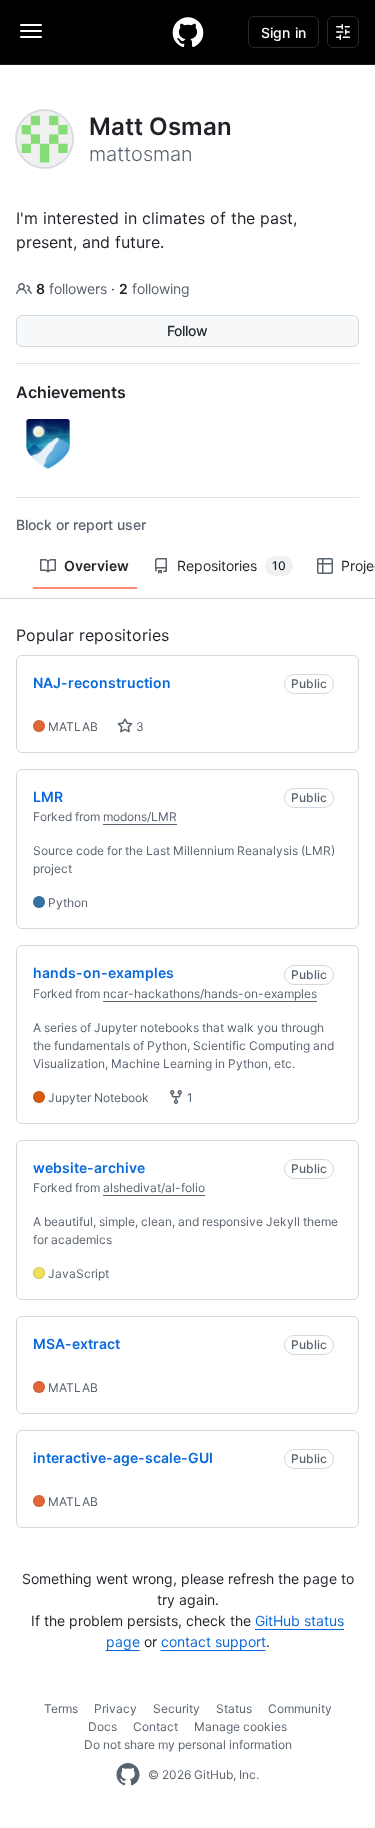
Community (300, 1708)
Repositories (231, 565)
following (154, 288)
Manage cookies (240, 1726)
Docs (102, 1726)
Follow (187, 330)
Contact (155, 1726)
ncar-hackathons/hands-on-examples (210, 993)
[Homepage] (188, 32)
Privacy (115, 1708)
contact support (213, 1641)
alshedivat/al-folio (154, 1187)
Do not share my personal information (188, 1744)
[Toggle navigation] (31, 31)
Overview (96, 565)
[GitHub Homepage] (128, 1775)
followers (73, 288)
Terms (61, 1708)
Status (234, 1708)
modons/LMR (140, 816)
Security (176, 1708)
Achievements (71, 392)
